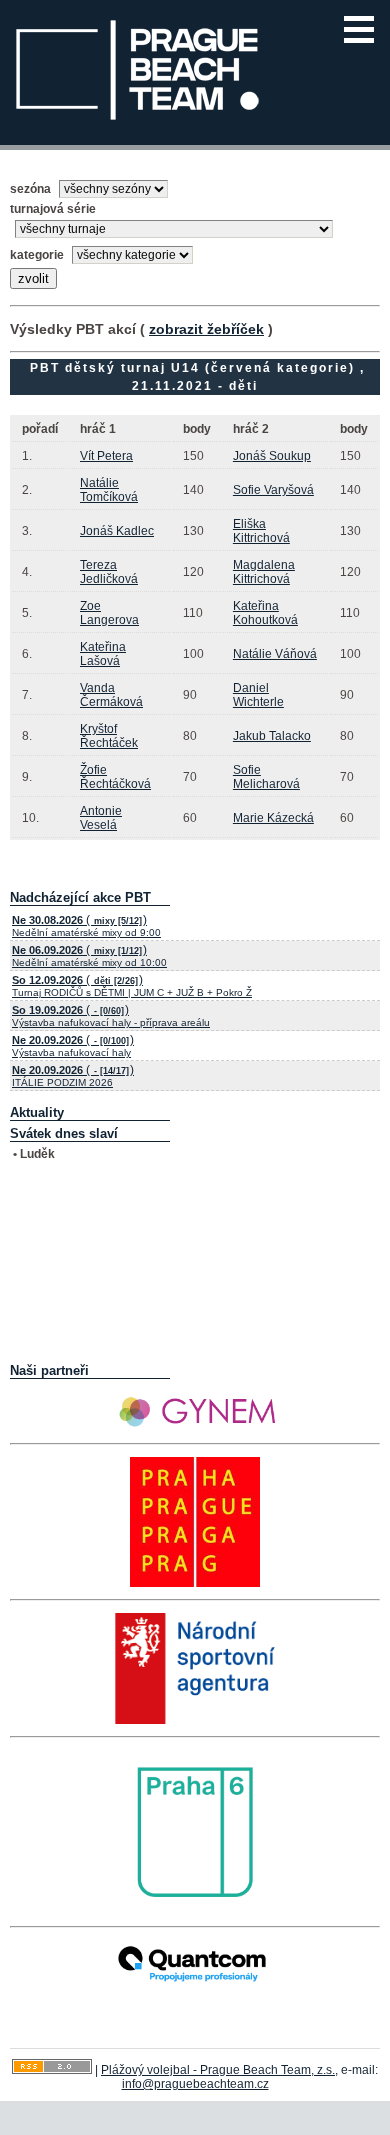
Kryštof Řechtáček (109, 736)
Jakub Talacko (272, 736)
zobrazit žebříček (206, 329)
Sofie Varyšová (273, 490)
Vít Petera (106, 456)
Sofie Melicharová (266, 777)
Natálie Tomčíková (109, 490)
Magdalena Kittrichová (264, 572)
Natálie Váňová (275, 654)
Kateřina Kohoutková (265, 613)
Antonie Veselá (101, 818)
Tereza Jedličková (109, 572)
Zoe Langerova (109, 613)
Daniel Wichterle (258, 695)
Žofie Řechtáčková (115, 777)
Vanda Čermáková (111, 695)
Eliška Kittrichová (261, 531)
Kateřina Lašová (103, 654)
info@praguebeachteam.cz (195, 2084)
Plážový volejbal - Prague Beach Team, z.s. (218, 2070)
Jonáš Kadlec (117, 531)
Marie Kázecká (273, 818)
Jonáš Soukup (272, 456)
